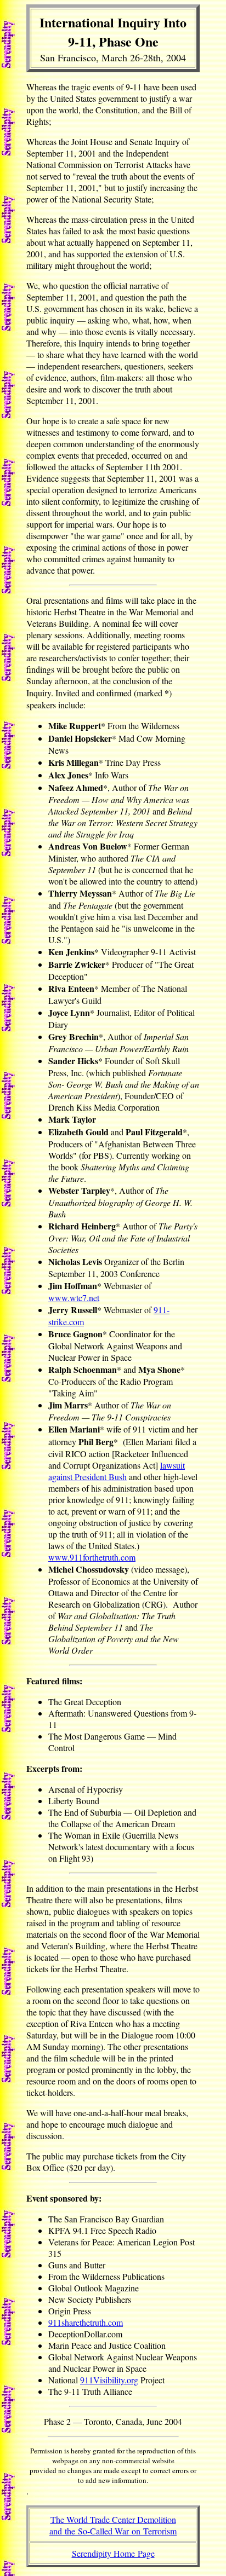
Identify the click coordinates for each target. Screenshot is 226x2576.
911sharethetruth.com (86, 2322)
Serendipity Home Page (113, 2553)
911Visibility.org (109, 2380)
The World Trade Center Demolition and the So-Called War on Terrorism (113, 2525)
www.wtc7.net (74, 1298)
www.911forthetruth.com (92, 1557)
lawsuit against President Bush (117, 1471)
